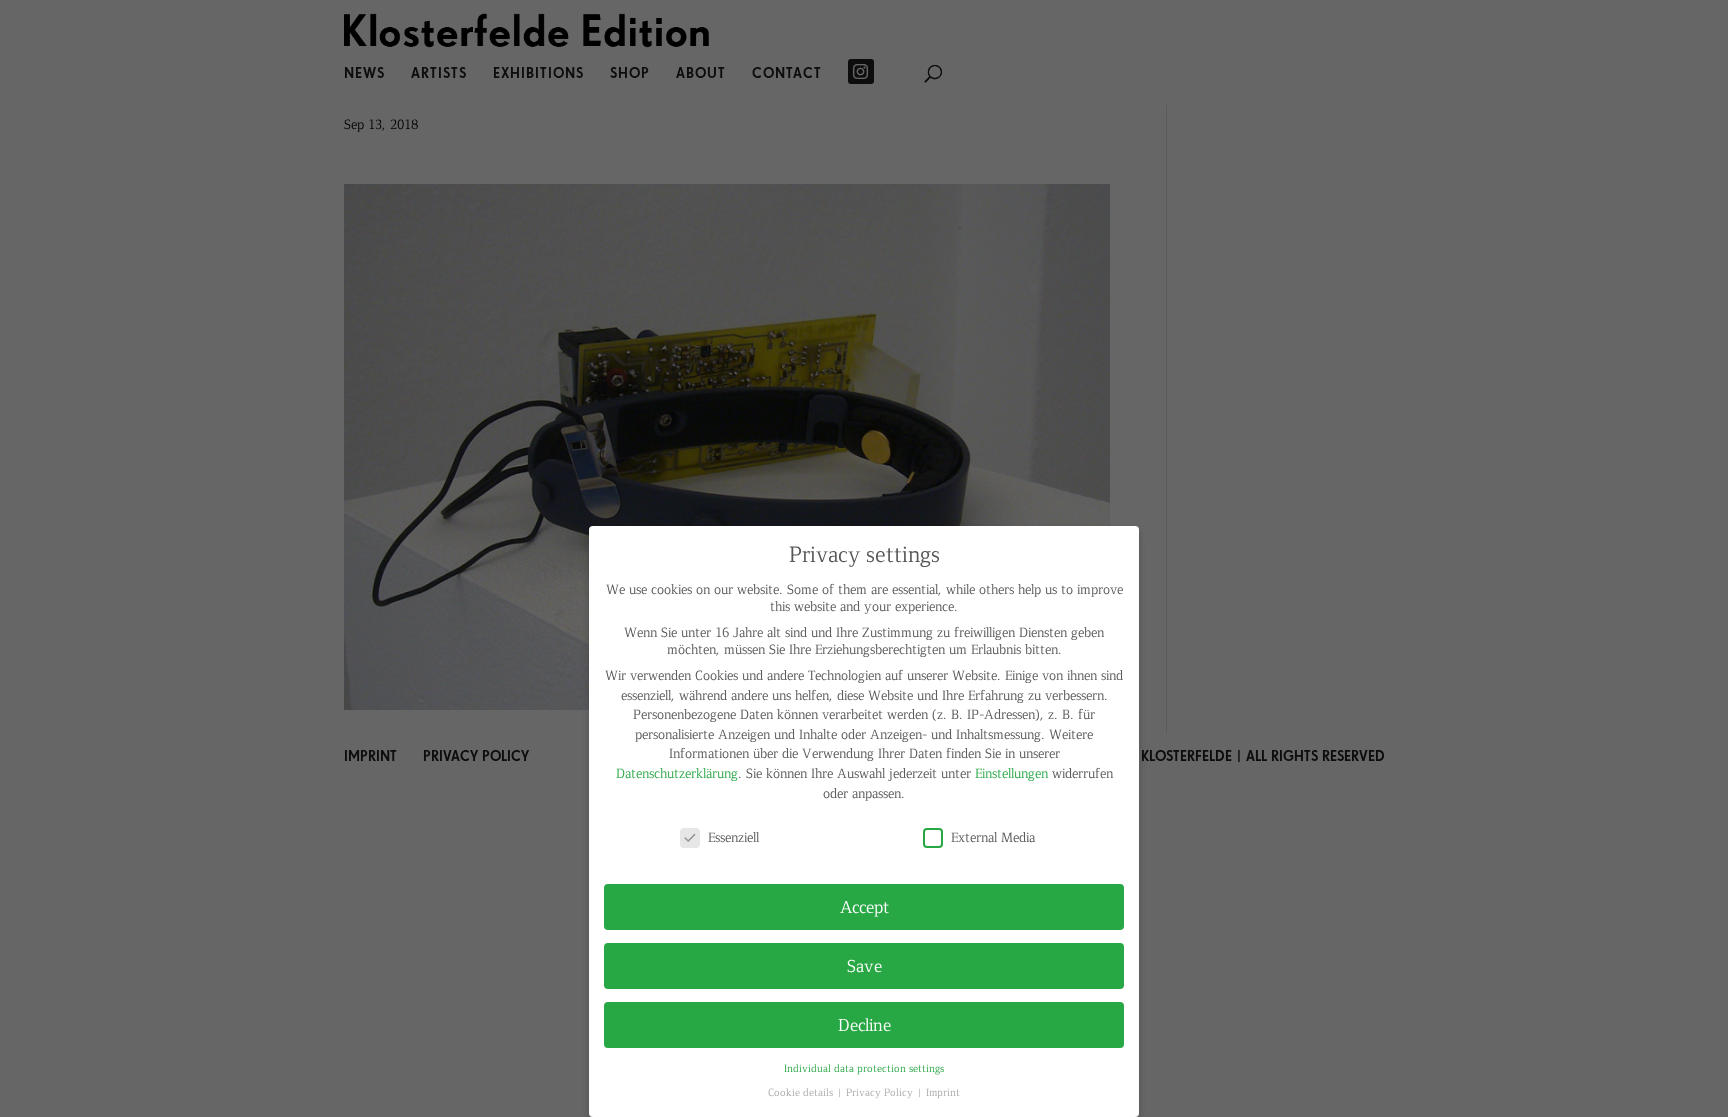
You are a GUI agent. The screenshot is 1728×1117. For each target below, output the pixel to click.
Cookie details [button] (802, 1091)
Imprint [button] (943, 1091)
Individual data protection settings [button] (864, 1067)
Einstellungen (1011, 772)
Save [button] (864, 965)
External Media (993, 836)
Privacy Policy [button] (881, 1091)
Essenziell (733, 836)
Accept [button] (864, 906)
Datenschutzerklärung (677, 772)
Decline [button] (864, 1024)
